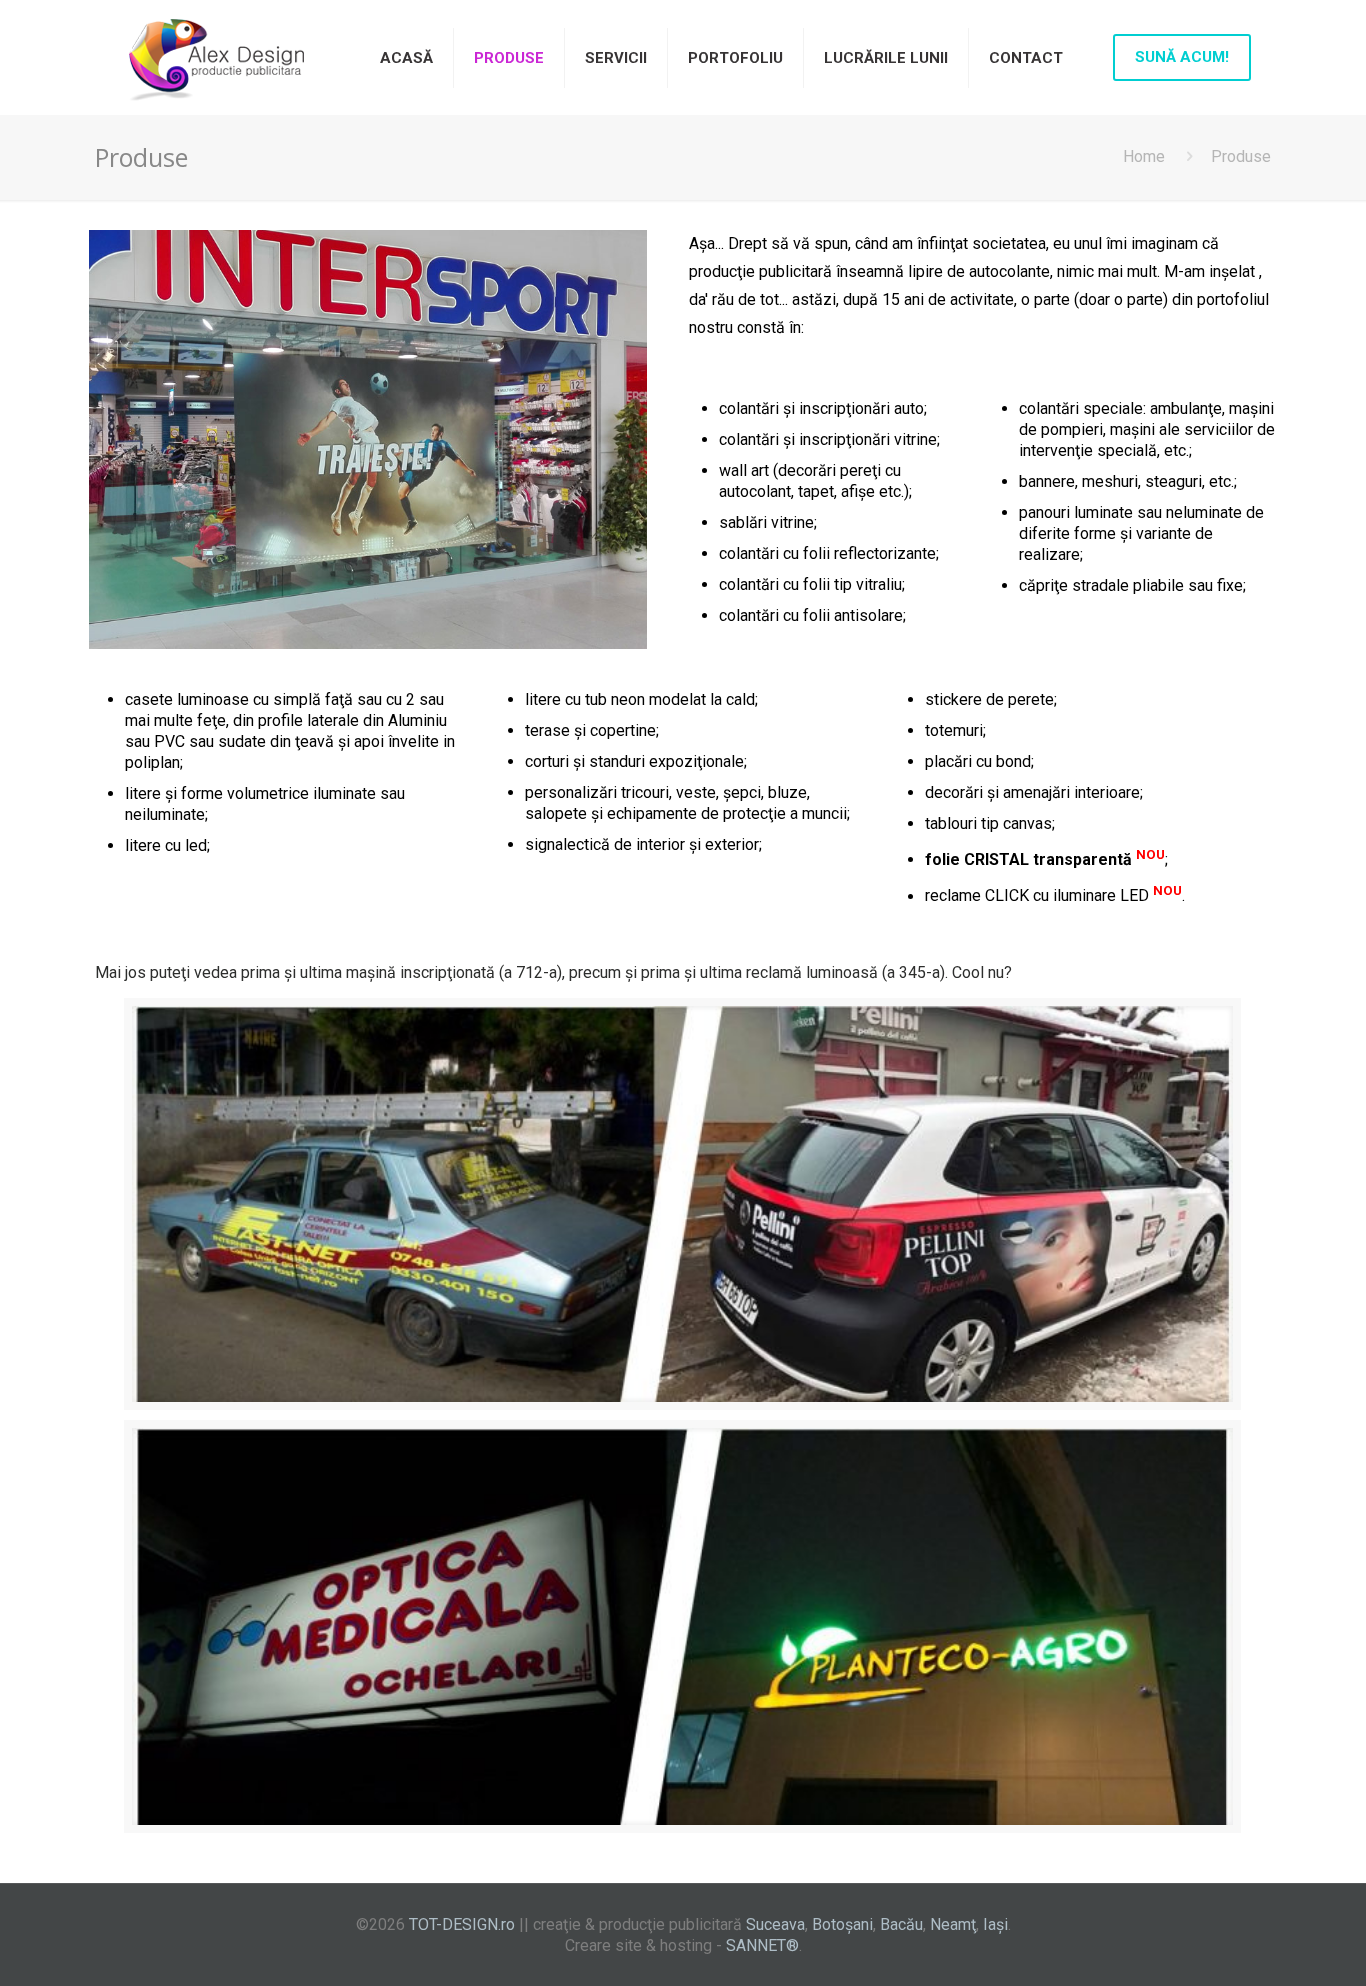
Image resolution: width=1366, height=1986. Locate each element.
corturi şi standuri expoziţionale (634, 761)
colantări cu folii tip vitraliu (810, 584)
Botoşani (842, 1924)
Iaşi (995, 1924)
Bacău (901, 1924)
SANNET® (762, 1945)
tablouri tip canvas (988, 823)
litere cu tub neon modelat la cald (640, 699)
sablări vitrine (766, 522)
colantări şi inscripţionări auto (821, 408)
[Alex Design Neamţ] (215, 57)
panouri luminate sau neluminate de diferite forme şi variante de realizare (1141, 533)
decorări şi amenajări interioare (1032, 792)
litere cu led (166, 845)
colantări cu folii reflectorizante (827, 553)
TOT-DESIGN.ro (462, 1924)
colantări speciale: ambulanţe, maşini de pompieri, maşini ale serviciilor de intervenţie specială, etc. (1147, 429)
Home (1144, 156)
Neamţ (953, 1924)
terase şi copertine (590, 730)
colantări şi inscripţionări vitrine (828, 439)
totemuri (954, 730)
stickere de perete (989, 699)
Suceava (775, 1924)
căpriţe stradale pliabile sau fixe (1131, 585)
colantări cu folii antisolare (811, 615)
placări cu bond (978, 761)
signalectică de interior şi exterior (642, 844)
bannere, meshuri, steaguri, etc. (1126, 481)
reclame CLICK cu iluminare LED (1037, 896)
